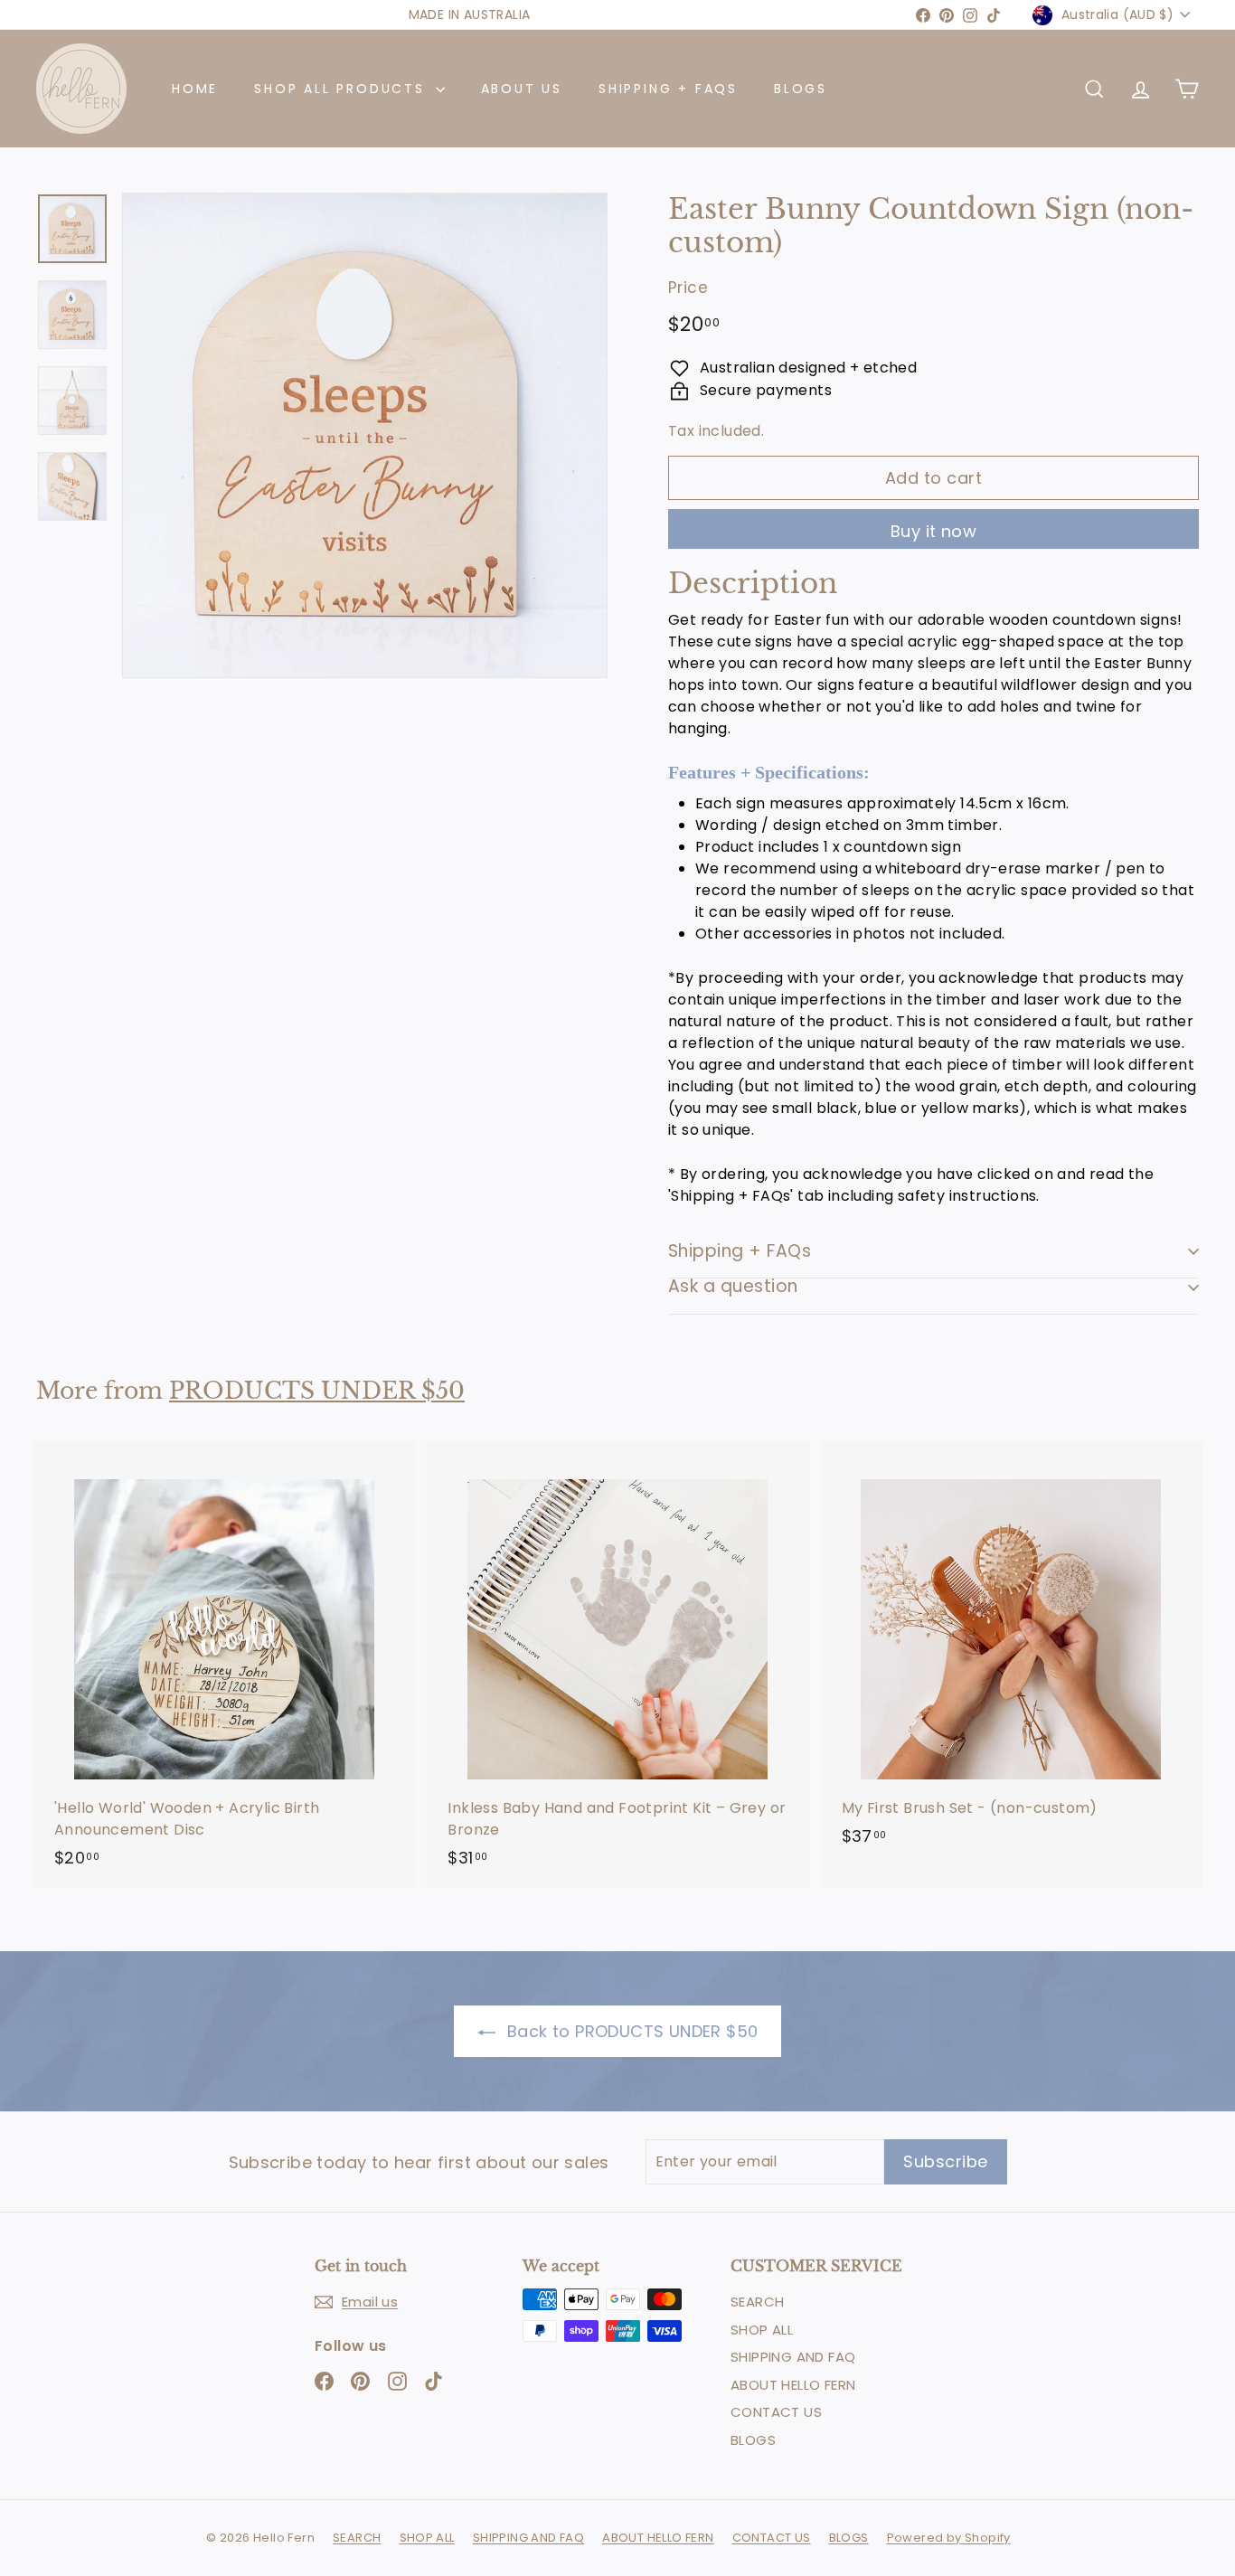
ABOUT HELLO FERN (793, 2385)
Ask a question (733, 1286)
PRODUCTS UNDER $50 (317, 1391)
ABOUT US (522, 89)
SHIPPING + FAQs (668, 89)
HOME (195, 89)
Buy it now (934, 531)
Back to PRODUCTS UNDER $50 (631, 2031)
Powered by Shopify (949, 2538)
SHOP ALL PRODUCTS (342, 89)
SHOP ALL (762, 2330)
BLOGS (801, 89)
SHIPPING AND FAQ (793, 2357)
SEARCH (757, 2302)
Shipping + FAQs (740, 1251)
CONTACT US (776, 2412)
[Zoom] (365, 435)
